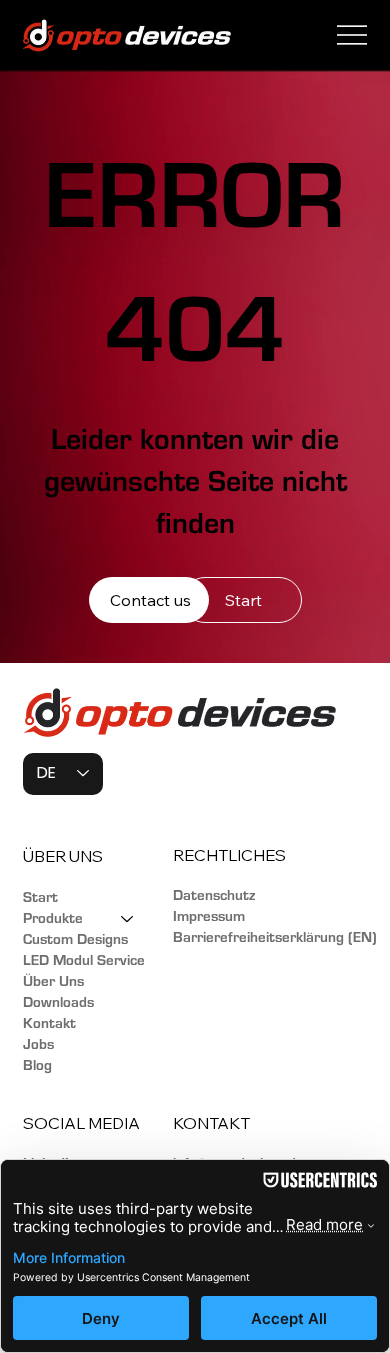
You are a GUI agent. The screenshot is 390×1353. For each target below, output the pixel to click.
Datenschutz (214, 895)
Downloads (58, 1002)
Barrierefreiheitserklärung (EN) (275, 937)
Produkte (53, 918)
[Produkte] (128, 918)
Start (40, 897)
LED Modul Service (84, 960)
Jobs (38, 1044)
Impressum (209, 916)
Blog (37, 1065)
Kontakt (49, 1023)
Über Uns (53, 981)
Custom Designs (75, 939)
